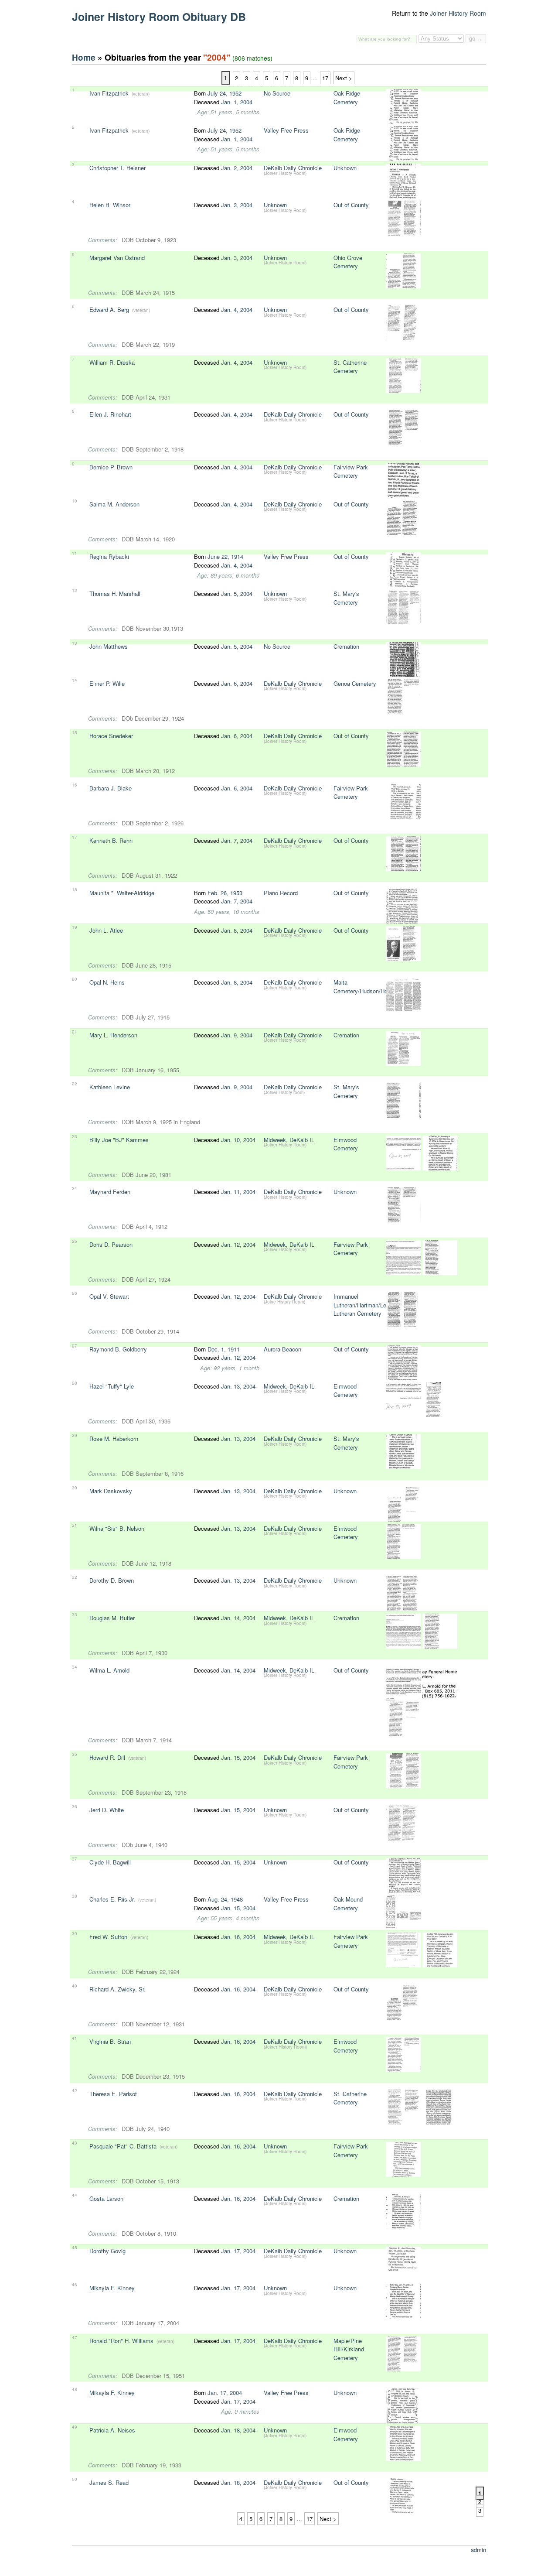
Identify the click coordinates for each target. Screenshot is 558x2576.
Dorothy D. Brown (112, 1580)
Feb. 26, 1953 (225, 893)
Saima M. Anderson (114, 504)
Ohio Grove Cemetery (348, 262)
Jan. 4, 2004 (237, 310)
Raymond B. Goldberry (118, 1349)
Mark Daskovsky (111, 1491)
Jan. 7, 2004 (237, 840)
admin (478, 2550)
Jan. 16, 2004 (238, 1937)
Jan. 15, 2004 (238, 1757)
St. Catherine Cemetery (350, 367)
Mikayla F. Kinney (112, 2288)
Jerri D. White (107, 1810)
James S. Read (109, 2482)
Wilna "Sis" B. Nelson (117, 1528)
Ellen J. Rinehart (110, 414)
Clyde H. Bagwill (110, 1862)
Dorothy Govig (107, 2251)
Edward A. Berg (109, 310)
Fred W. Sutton (108, 1937)
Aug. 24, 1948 (225, 1899)
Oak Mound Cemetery (348, 1904)
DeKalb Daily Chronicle (293, 168)
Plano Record (281, 893)
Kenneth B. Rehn (111, 840)
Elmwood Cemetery (346, 1144)
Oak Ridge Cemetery (347, 97)
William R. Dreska (112, 362)
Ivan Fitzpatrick (109, 93)
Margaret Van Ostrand (117, 258)
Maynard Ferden (110, 1192)
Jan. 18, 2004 (238, 2430)
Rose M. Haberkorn (114, 1439)
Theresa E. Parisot (113, 2094)
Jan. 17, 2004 (238, 2251)
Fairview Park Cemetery (351, 471)
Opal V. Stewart (109, 1296)
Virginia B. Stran (110, 2041)
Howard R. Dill (107, 1757)
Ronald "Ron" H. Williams (122, 2341)
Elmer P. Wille (107, 683)
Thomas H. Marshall (115, 594)
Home (84, 57)
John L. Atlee (106, 930)
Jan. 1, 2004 (237, 102)
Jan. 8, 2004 (237, 930)
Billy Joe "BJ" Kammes (119, 1140)
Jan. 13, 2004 (238, 1386)
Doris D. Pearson (111, 1244)
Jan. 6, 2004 (237, 683)
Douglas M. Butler (112, 1618)
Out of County (351, 205)
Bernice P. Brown (111, 467)
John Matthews (109, 646)
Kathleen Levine (110, 1087)
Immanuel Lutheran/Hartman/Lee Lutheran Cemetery (361, 1305)
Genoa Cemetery (355, 683)
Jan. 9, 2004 (237, 1035)
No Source (277, 93)
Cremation (346, 646)
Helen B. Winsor (110, 205)
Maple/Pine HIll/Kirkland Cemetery (349, 2349)
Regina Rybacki (109, 556)
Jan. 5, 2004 (237, 594)
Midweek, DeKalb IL (289, 1140)
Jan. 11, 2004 (238, 1192)
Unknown (345, 168)
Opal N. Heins (107, 982)
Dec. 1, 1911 (224, 1349)
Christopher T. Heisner (117, 168)
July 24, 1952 (225, 93)
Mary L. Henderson (113, 1035)
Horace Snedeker (111, 736)
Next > (344, 78)
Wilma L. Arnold (109, 1670)
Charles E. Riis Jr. (112, 1899)
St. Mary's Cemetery (346, 598)
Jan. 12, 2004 (238, 1244)
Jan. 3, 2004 (237, 205)
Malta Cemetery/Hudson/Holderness (371, 987)
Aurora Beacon (282, 1349)
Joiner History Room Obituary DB (159, 17)
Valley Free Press (286, 130)
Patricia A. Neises (112, 2430)
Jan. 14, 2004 (238, 1618)
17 (325, 78)
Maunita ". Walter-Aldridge (122, 893)
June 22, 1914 (225, 556)
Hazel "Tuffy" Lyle (112, 1386)
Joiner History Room (458, 13)
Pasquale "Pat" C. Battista (123, 2146)
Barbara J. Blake (111, 788)
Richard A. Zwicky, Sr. (117, 1989)
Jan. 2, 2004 (237, 168)
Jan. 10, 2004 (238, 1140)
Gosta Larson (106, 2198)
